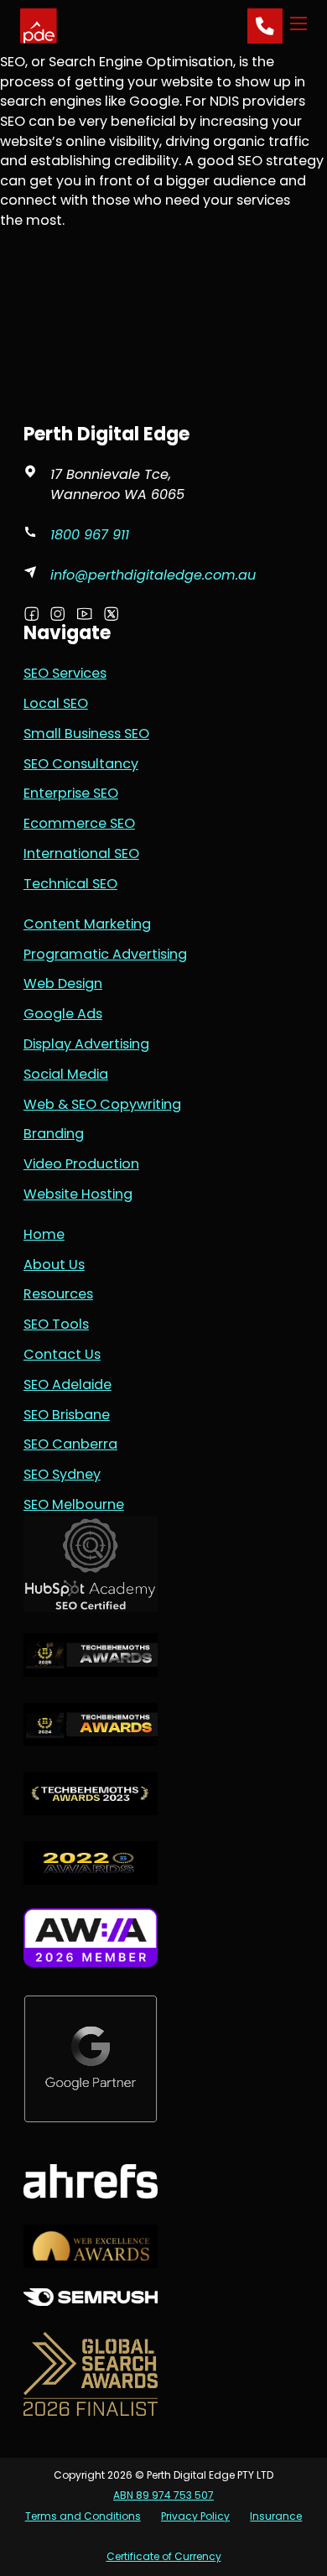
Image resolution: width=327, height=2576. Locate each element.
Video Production (81, 1164)
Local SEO (56, 703)
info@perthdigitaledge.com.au (153, 575)
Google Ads (63, 1014)
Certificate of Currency (164, 2556)
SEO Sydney (62, 1474)
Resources (58, 1294)
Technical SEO (70, 884)
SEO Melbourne (74, 1504)
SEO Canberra (70, 1444)
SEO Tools (56, 1324)
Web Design (63, 984)
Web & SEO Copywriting (102, 1104)
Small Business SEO (86, 734)
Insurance (276, 2516)
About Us (54, 1265)
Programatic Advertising (105, 954)
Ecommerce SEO (79, 823)
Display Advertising (86, 1044)
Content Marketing (87, 924)
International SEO (81, 853)
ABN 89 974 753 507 (163, 2495)
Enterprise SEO (71, 793)
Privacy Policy (195, 2516)
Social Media (66, 1074)
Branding (54, 1134)
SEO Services (65, 673)
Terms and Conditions (83, 2516)
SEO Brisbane (67, 1415)
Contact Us (62, 1354)
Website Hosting (78, 1194)
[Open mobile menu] (298, 26)
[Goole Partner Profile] (91, 1563)
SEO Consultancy (81, 764)
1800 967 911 (90, 535)
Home (44, 1234)
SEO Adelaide (67, 1384)
